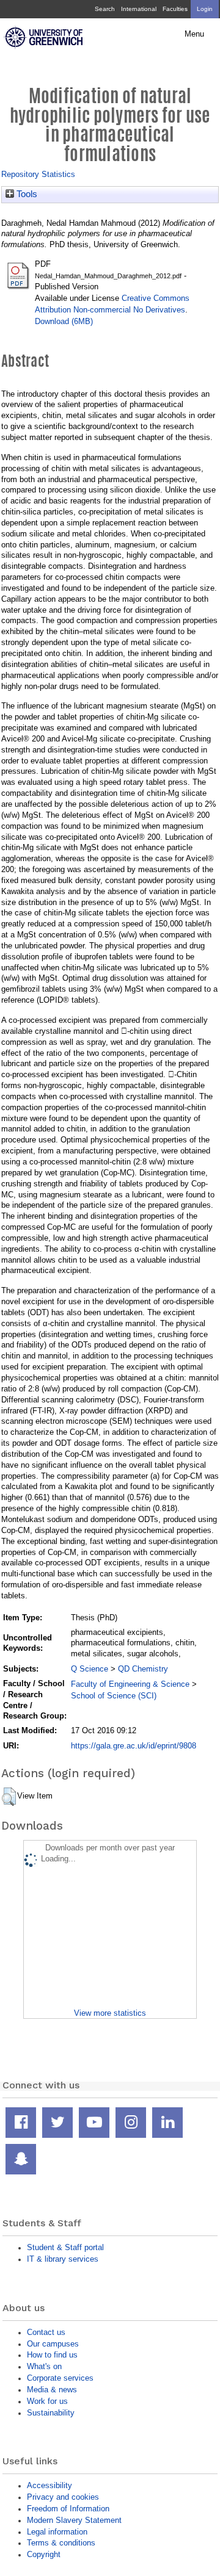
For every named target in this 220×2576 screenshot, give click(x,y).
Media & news (52, 2390)
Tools (26, 194)
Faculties (175, 9)
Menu (194, 34)
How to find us (52, 2355)
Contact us (46, 2332)
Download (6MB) (64, 321)
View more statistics (110, 2013)
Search (105, 9)
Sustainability (51, 2413)
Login (205, 9)
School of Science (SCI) (114, 1696)
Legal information (57, 2532)
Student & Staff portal (65, 2247)
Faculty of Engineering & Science (130, 1684)
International (139, 9)
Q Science (90, 1669)
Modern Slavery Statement (74, 2520)
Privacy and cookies (63, 2497)
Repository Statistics (38, 174)
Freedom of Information (68, 2509)
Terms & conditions (61, 2543)
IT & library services (63, 2259)
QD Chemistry (143, 1669)
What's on (44, 2366)
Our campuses (53, 2344)
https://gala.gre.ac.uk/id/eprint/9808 (134, 1746)
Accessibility (50, 2485)
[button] (9, 1797)
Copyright (44, 2554)
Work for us (47, 2401)
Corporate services (60, 2378)
